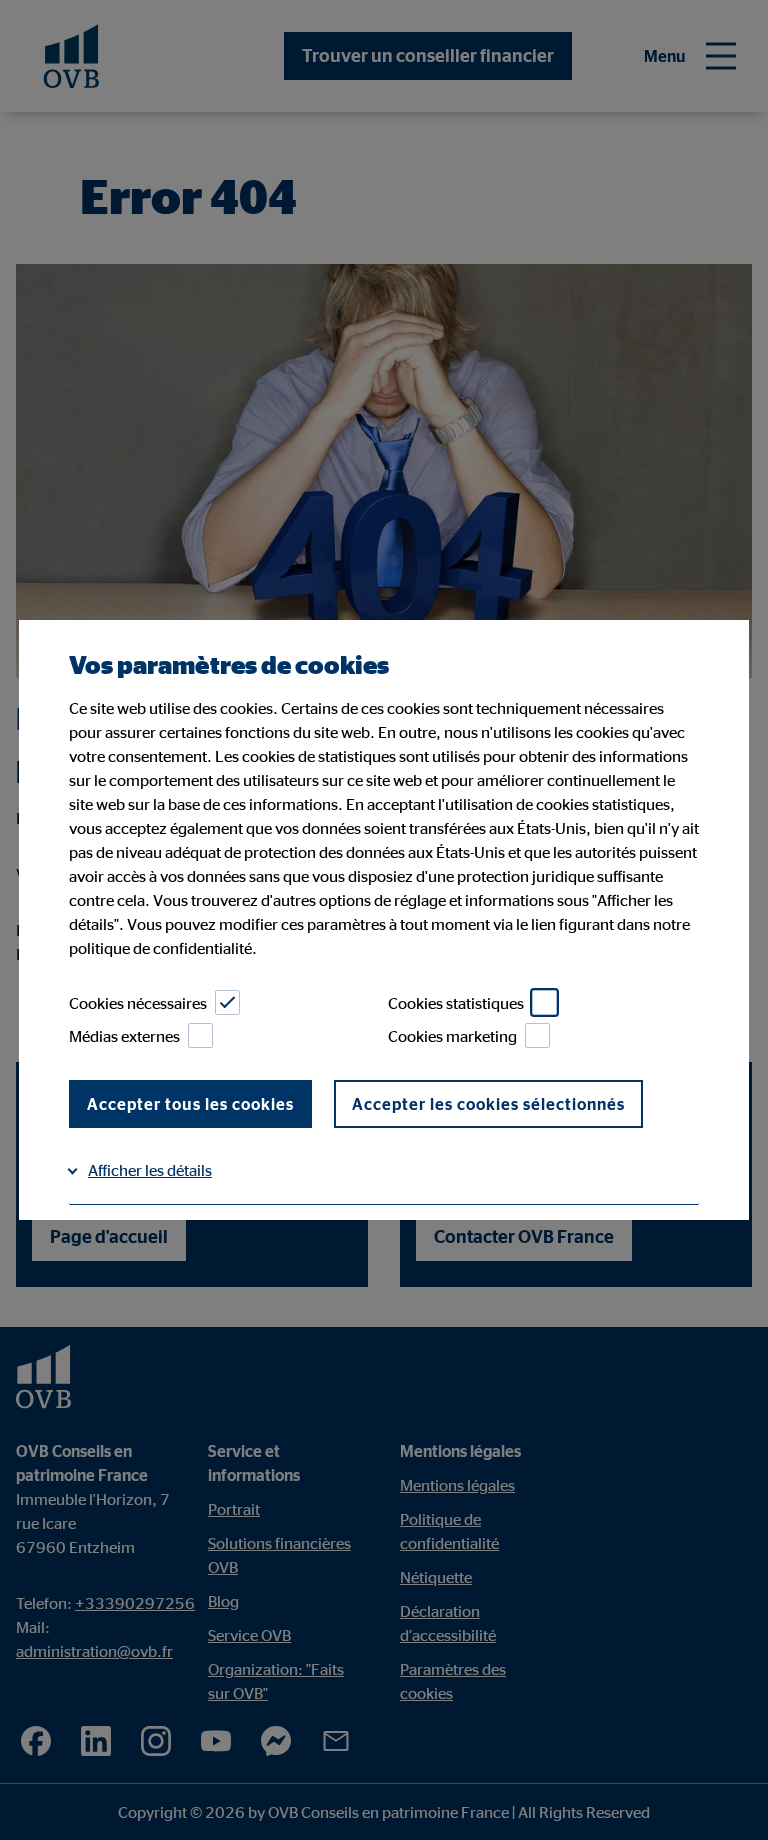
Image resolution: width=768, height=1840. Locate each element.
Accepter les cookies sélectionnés (488, 1104)
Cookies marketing (452, 1036)
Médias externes (124, 1036)
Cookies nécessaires (138, 1003)
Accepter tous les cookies (190, 1104)
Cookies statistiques (456, 1003)
